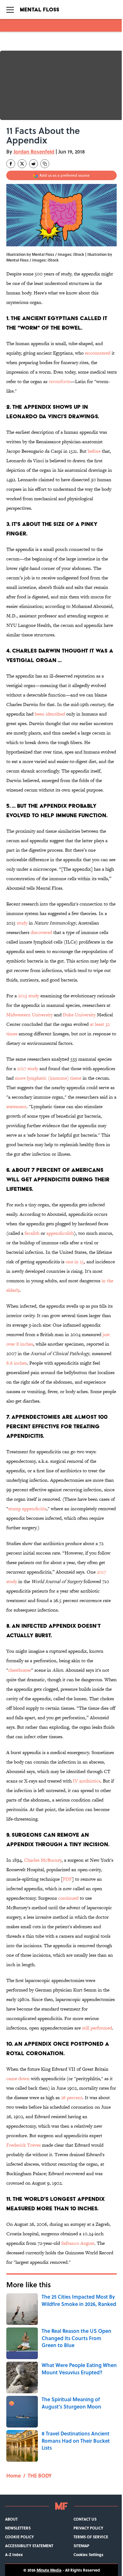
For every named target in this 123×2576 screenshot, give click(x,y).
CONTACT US (85, 2519)
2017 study (28, 1068)
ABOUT (11, 2519)
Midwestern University (29, 1015)
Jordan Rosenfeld (34, 152)
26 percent (72, 2097)
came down (18, 2078)
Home (14, 2475)
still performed (97, 2028)
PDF (67, 1879)
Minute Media (49, 2570)
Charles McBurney (43, 1860)
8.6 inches (17, 1363)
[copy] (45, 164)
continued (68, 1898)
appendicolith (60, 1233)
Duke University (79, 1015)
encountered (98, 353)
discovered (41, 932)
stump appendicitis (27, 1509)
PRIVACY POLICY (88, 2528)
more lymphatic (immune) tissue (48, 1078)
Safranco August (78, 2243)
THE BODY (40, 2475)
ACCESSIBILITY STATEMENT (29, 2546)
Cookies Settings (88, 2554)
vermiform (59, 381)
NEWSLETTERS (18, 2528)
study (22, 923)
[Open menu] (10, 9)
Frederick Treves (23, 2145)
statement (16, 1106)
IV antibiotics (87, 1781)
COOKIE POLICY (19, 2537)
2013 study (29, 996)
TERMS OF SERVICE (91, 2537)
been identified (50, 714)
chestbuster (20, 1670)
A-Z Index (14, 2554)
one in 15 (75, 1262)
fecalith (32, 1233)
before (94, 451)
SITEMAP (81, 2546)
